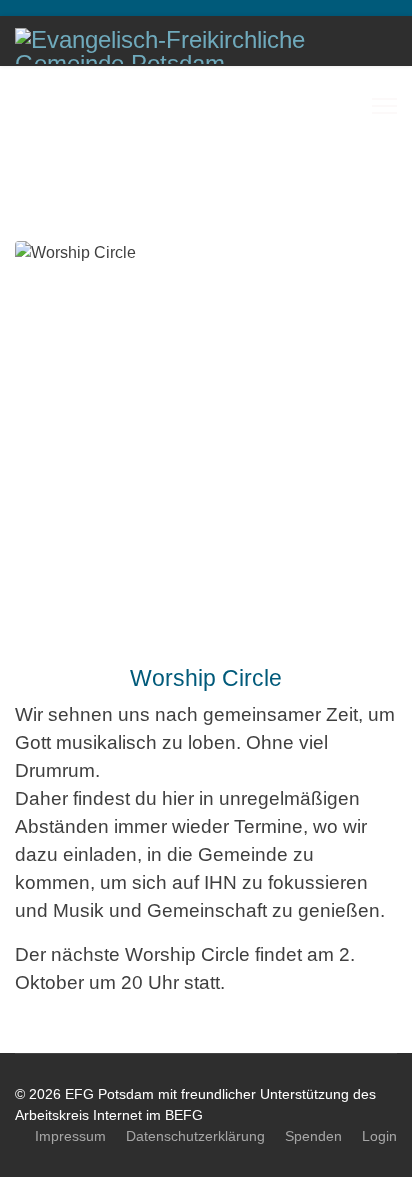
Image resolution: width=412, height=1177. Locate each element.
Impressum (70, 1136)
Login (379, 1136)
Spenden (313, 1136)
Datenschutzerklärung (195, 1136)
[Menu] (384, 106)
